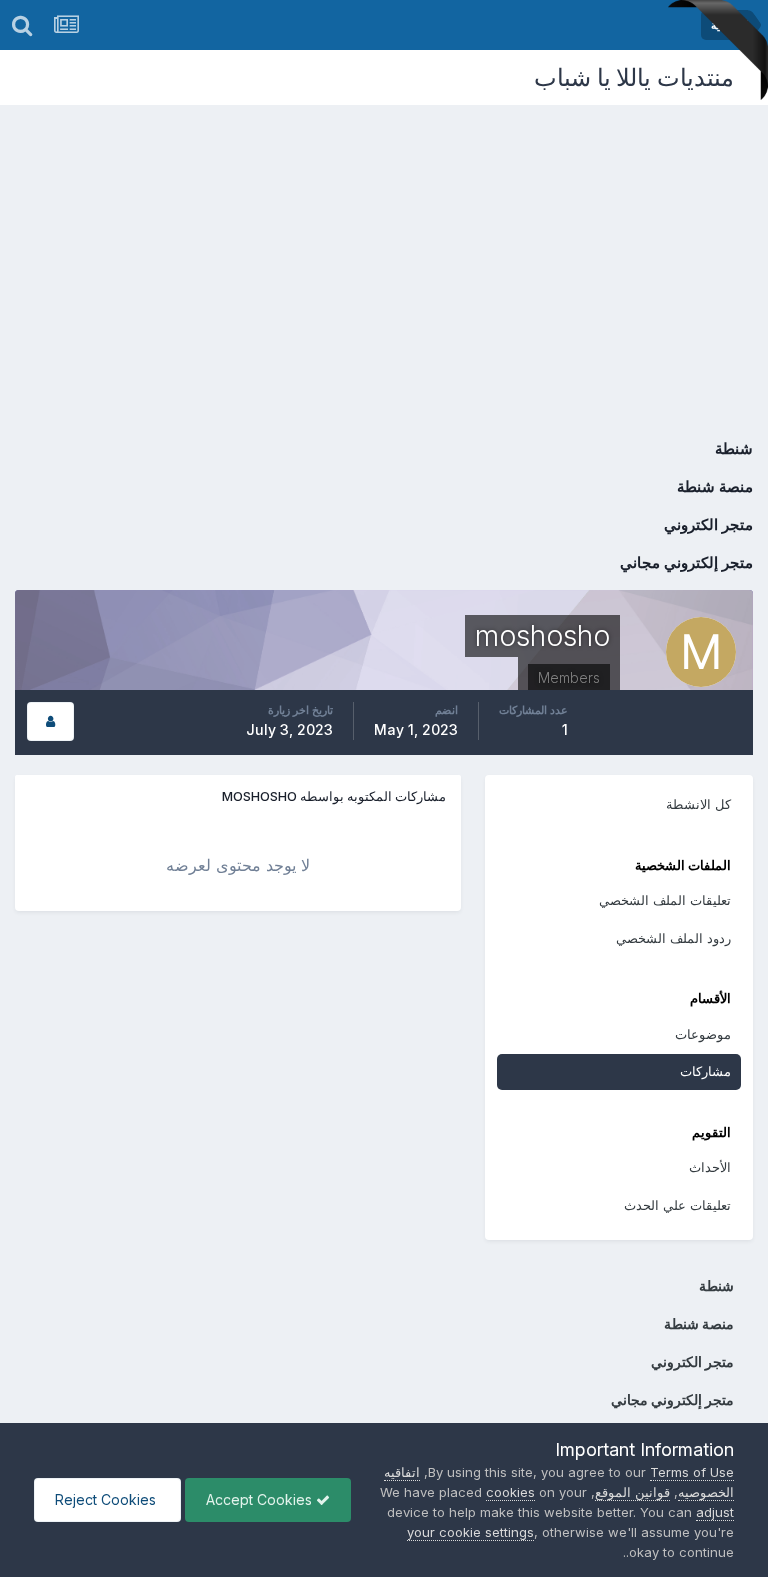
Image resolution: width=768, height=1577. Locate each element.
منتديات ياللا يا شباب (634, 77)
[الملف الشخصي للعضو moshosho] (50, 721)
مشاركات (705, 1071)
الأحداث (710, 1167)
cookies (510, 1492)
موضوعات (703, 1034)
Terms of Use (692, 1472)
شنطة (734, 448)
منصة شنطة (715, 486)
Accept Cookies (261, 1499)
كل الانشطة (698, 804)
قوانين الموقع (632, 1492)
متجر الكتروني (708, 524)
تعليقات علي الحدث (677, 1205)
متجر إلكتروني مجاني (686, 562)
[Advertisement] (384, 255)
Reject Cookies (107, 1499)
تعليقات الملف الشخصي (665, 900)
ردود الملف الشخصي (673, 938)
